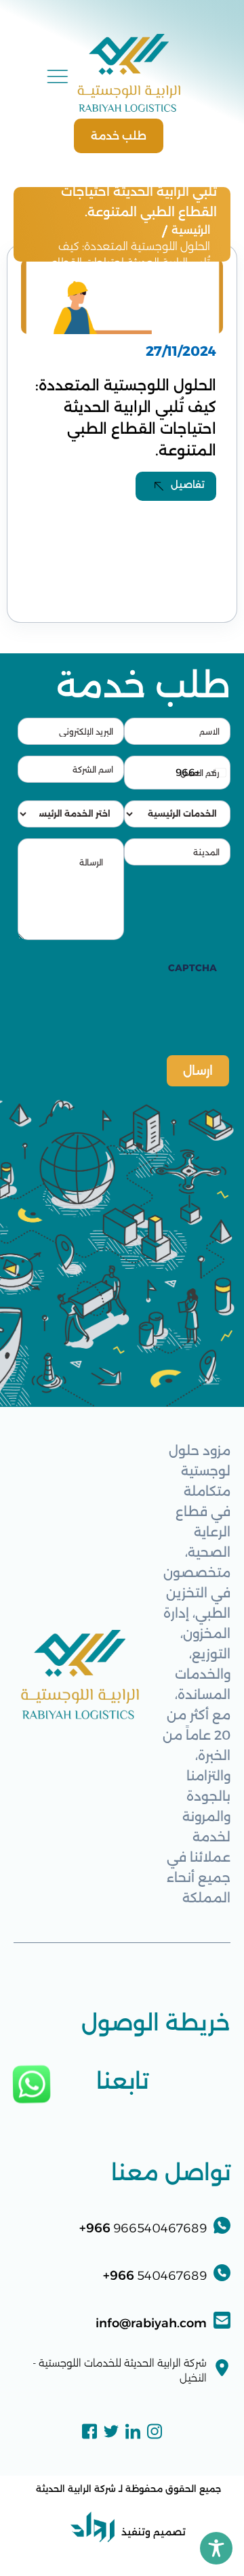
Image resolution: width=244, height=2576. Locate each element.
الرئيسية (191, 230)
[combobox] (202, 773)
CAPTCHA (192, 968)
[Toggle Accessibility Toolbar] (216, 2548)
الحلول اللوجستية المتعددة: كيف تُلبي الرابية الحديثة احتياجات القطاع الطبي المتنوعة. (130, 263)
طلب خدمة (119, 136)
